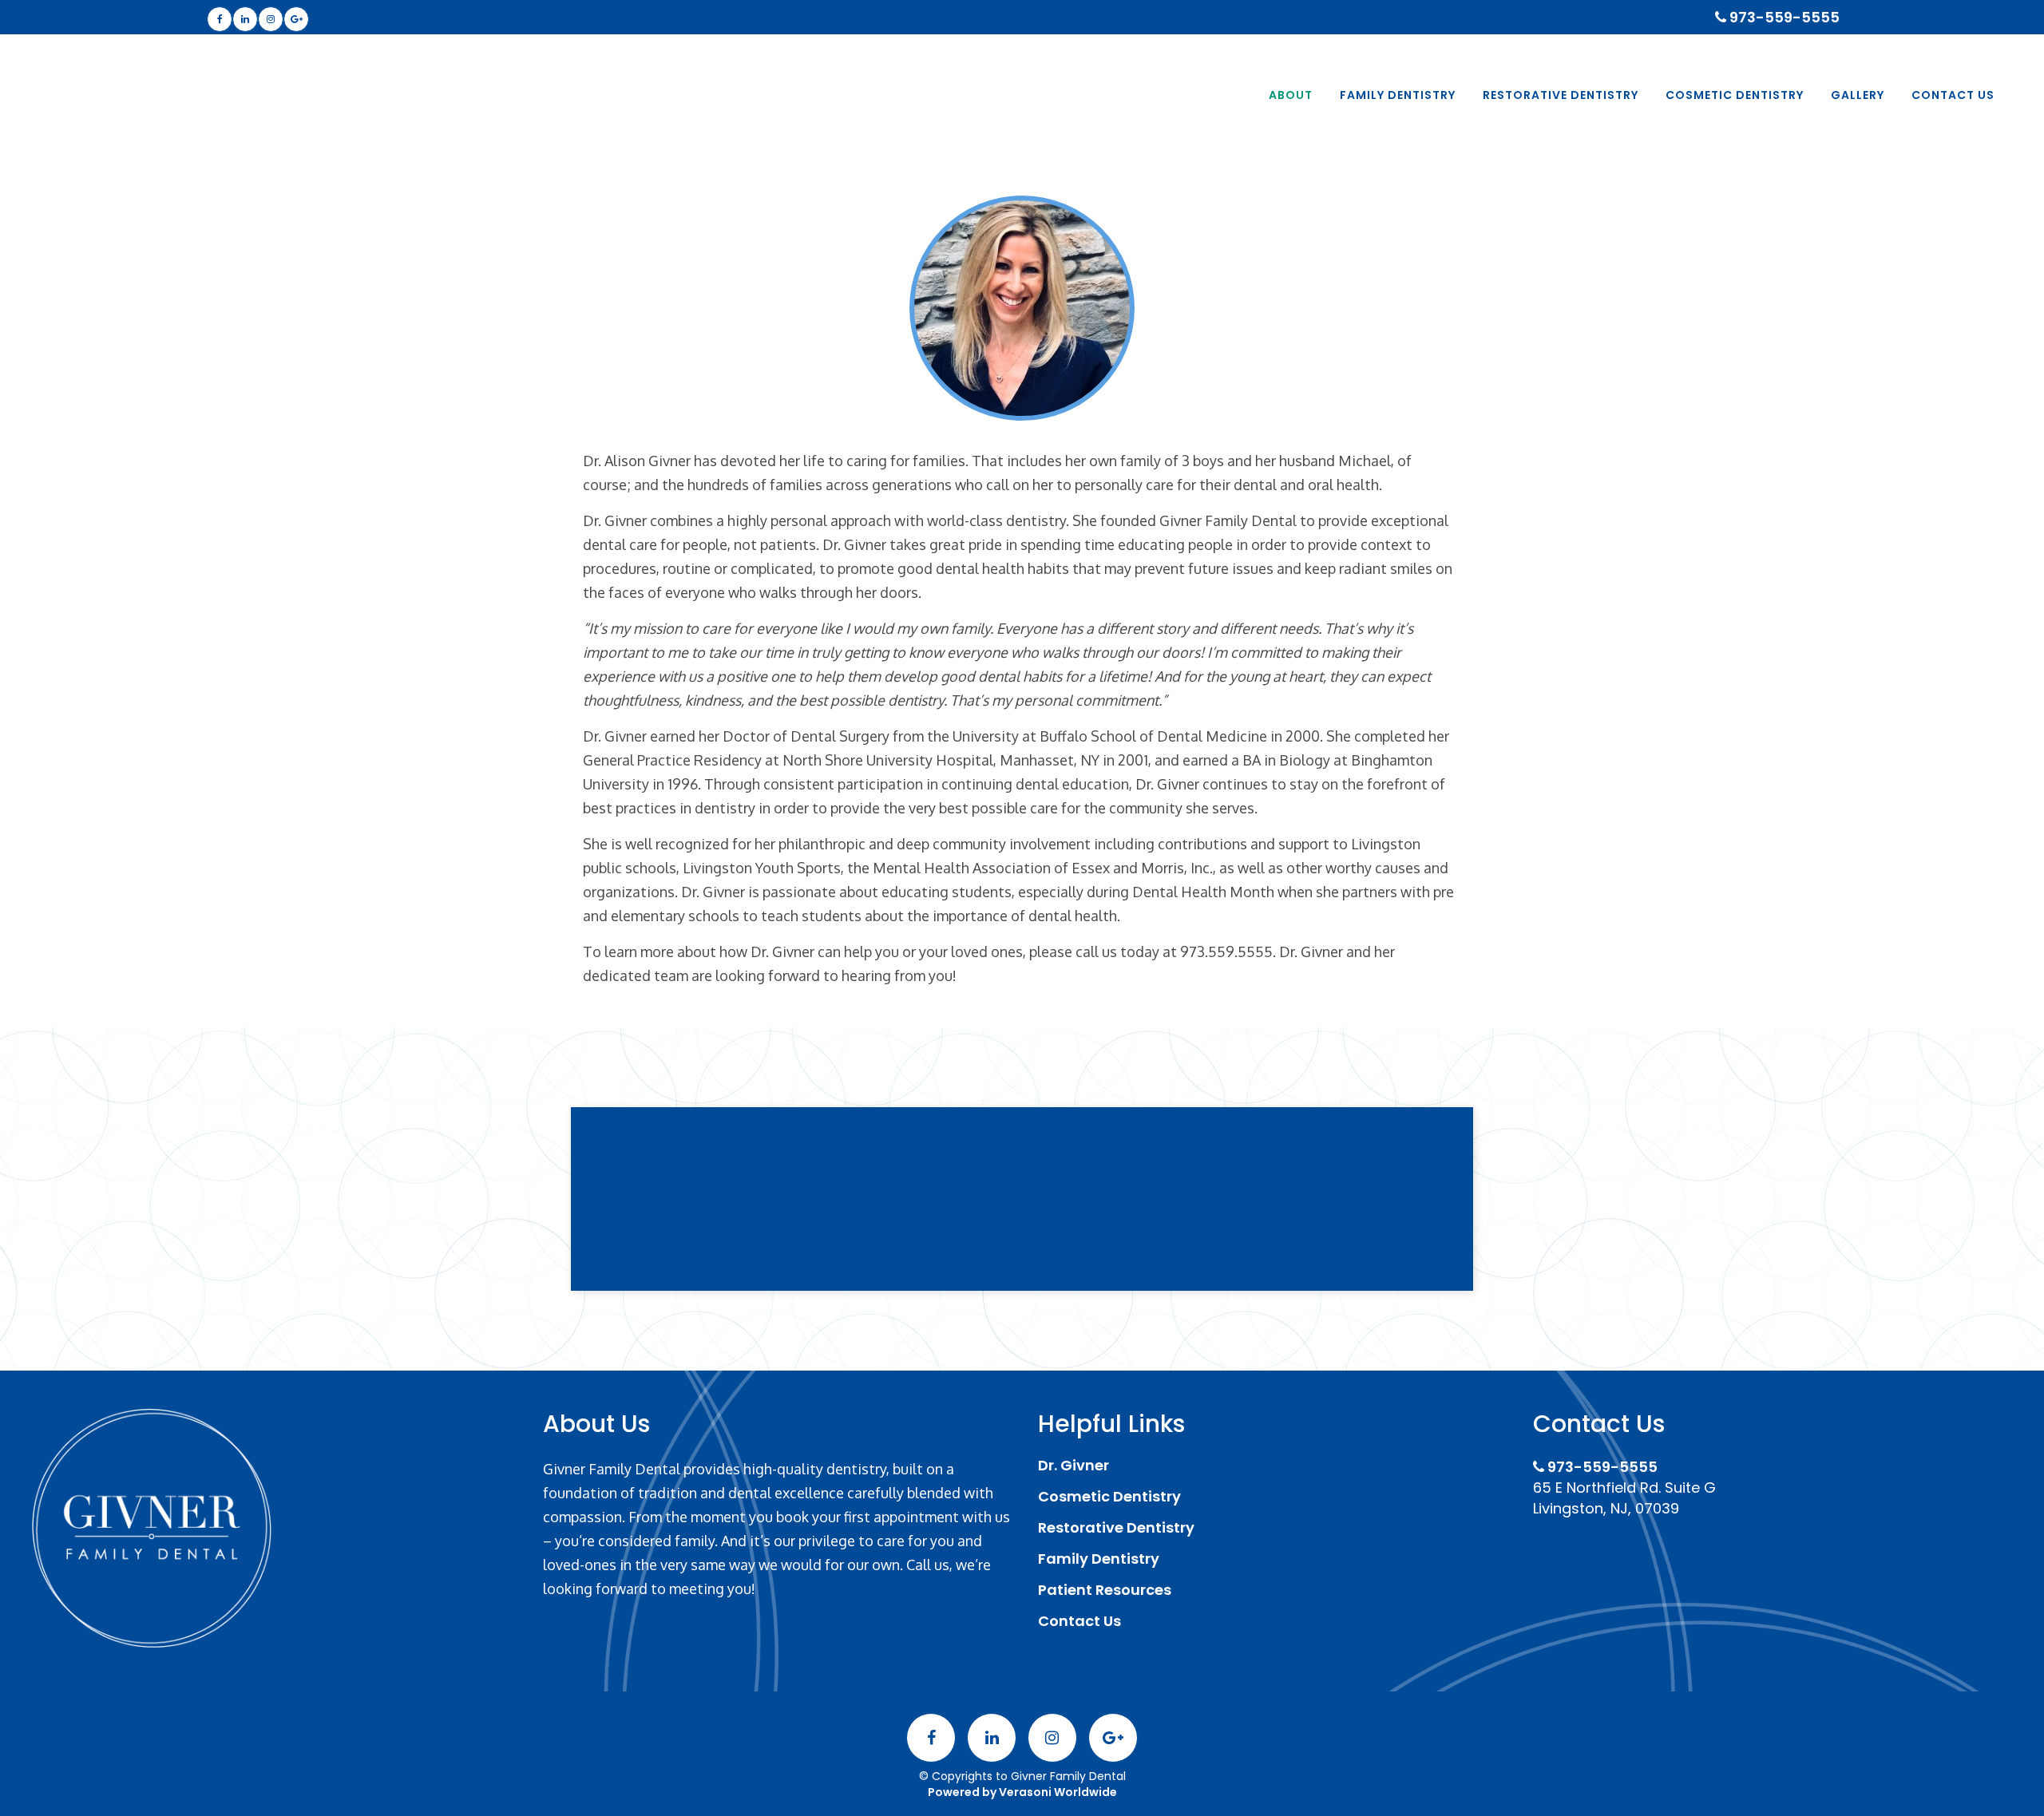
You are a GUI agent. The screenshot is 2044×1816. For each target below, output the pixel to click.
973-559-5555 (1783, 17)
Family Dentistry (1099, 1559)
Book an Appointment (1022, 1234)
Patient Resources (1105, 1590)
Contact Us (1079, 1621)
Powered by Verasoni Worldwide (1022, 1792)
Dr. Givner (1073, 1466)
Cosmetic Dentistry (1109, 1497)
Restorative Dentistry (1116, 1528)
